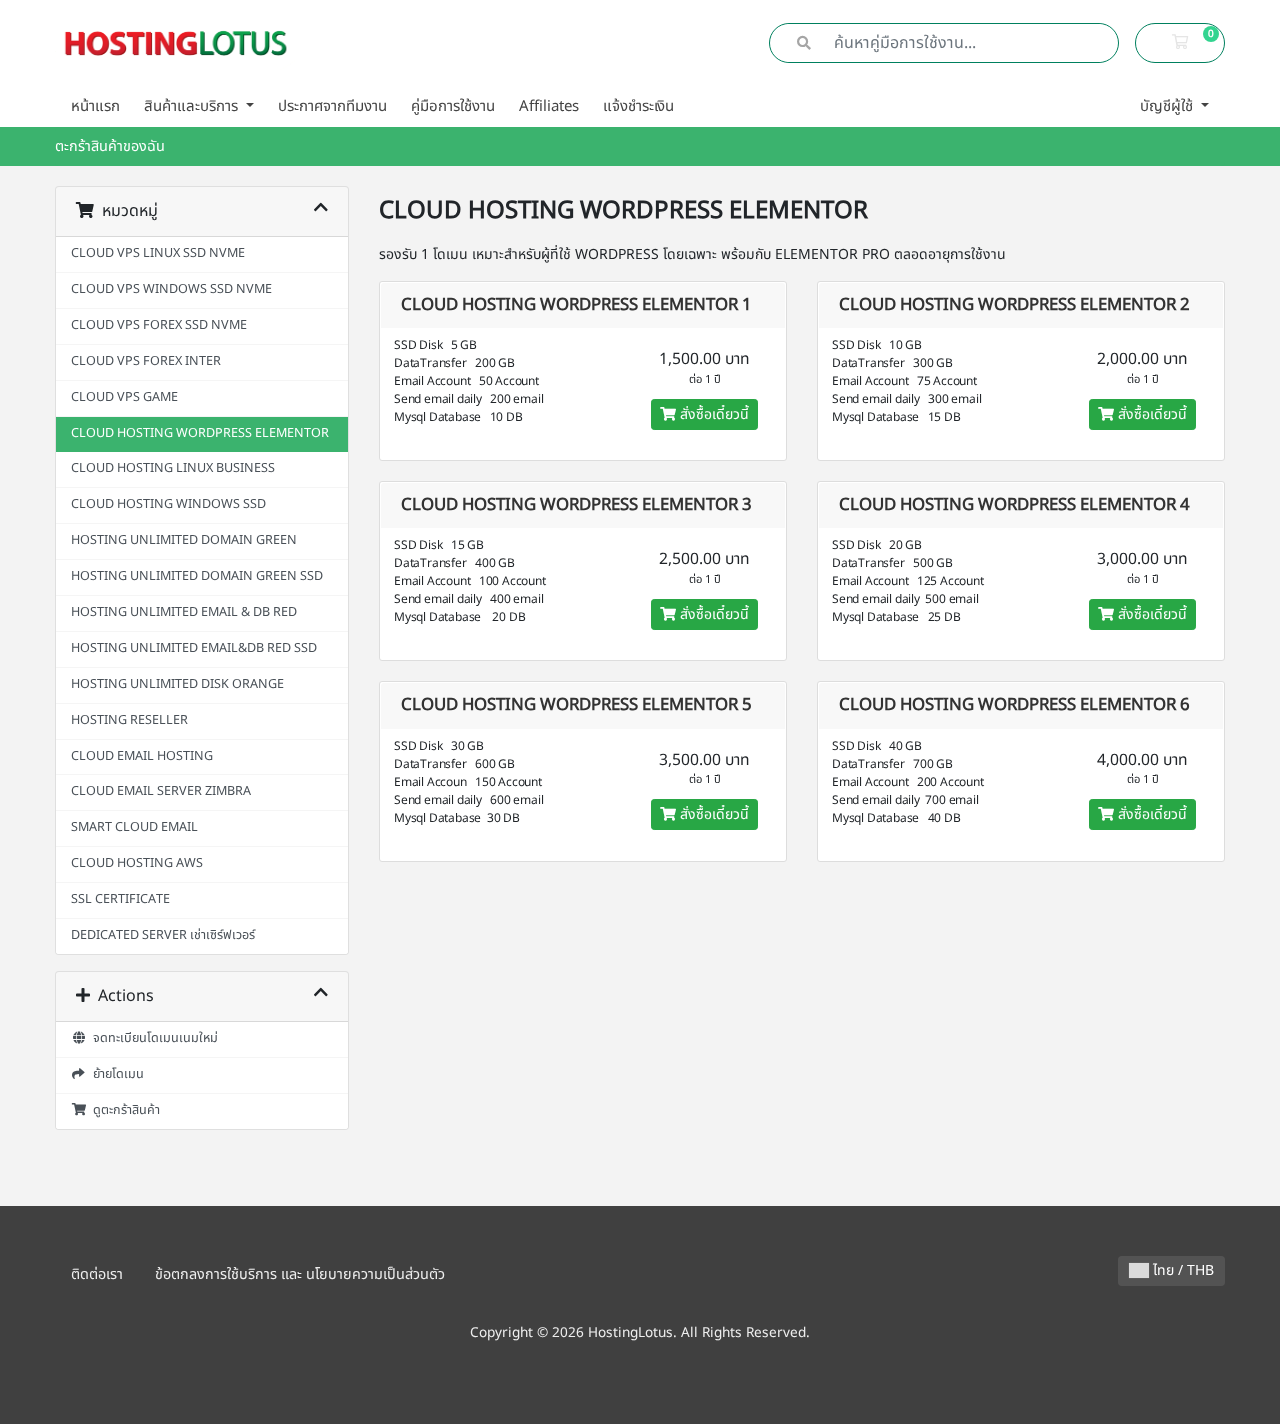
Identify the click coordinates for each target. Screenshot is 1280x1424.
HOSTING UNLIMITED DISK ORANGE (177, 684)
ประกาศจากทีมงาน (332, 106)
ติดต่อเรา (97, 1274)
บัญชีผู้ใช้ (1168, 106)
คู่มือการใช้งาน (453, 106)
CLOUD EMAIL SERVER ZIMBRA (161, 791)
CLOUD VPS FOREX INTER (146, 361)
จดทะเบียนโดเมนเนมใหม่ (152, 1038)
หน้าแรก (95, 106)
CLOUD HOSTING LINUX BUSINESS (173, 468)
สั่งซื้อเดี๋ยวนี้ (712, 414)
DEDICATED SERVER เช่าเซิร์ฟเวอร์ (163, 935)
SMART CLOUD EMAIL (134, 827)
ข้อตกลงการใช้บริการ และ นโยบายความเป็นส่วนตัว (300, 1274)
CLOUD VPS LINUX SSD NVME (158, 253)
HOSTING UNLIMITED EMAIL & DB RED (184, 612)
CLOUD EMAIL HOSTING (142, 756)
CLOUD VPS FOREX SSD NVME (159, 325)
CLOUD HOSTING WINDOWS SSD (168, 504)
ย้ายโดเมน (115, 1074)
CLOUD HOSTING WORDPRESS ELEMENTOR (200, 433)
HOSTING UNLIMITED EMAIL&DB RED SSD (194, 648)
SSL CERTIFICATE (120, 899)
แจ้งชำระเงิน (638, 106)
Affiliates (549, 106)
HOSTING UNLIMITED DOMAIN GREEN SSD (197, 576)
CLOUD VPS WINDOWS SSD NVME (171, 289)
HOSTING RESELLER (129, 720)
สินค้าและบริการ (193, 106)
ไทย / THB (1181, 1270)
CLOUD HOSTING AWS (137, 863)
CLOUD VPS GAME (124, 397)
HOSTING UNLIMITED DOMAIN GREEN (184, 540)
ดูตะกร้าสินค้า (123, 1110)
